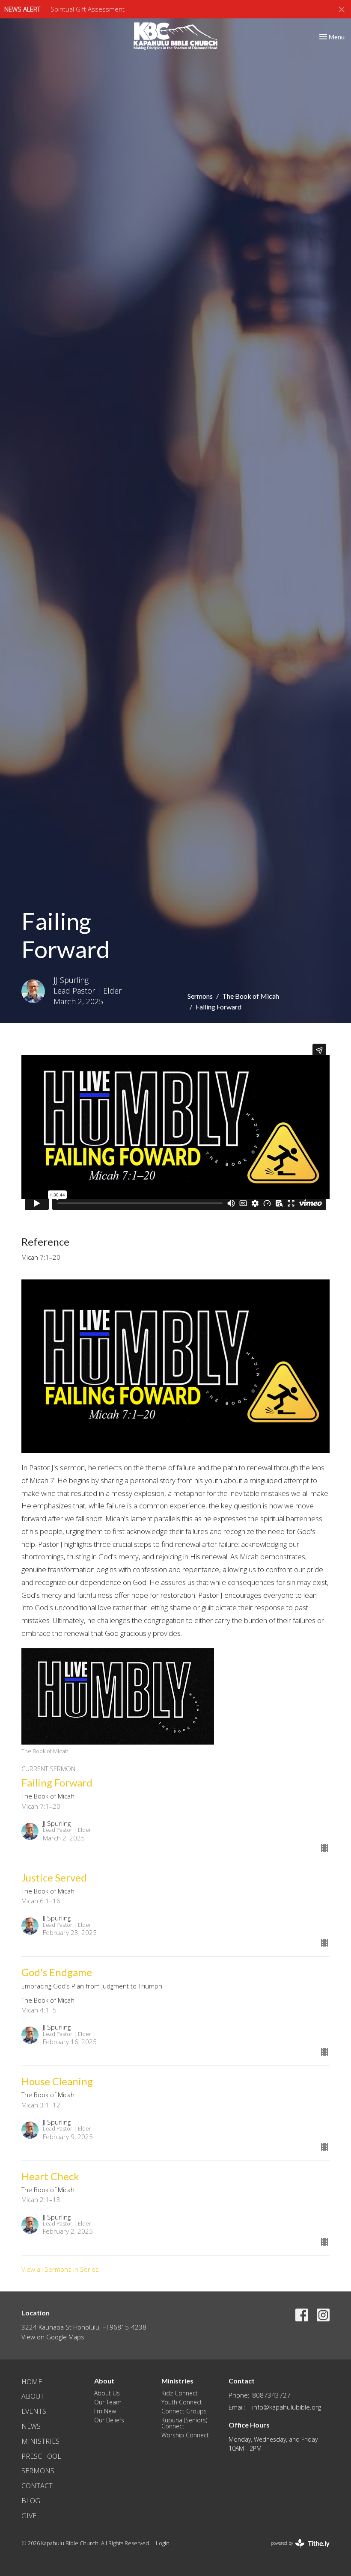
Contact (37, 2486)
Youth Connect (182, 2402)
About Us (107, 2393)
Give (29, 2516)
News (31, 2426)
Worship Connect (185, 2435)
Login (163, 2543)
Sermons (200, 996)
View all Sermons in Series (60, 2269)
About (33, 2396)
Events (34, 2411)
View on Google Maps (53, 2337)
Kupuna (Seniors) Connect (184, 2423)
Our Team (108, 2402)
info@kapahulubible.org (287, 2407)
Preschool (41, 2456)
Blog (31, 2501)
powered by (296, 2550)
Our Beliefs (109, 2420)
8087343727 (271, 2395)
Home (32, 2382)
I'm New (105, 2411)
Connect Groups (184, 2411)
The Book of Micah (251, 996)
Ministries (40, 2441)
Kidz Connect (180, 2393)
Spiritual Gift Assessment (88, 9)
